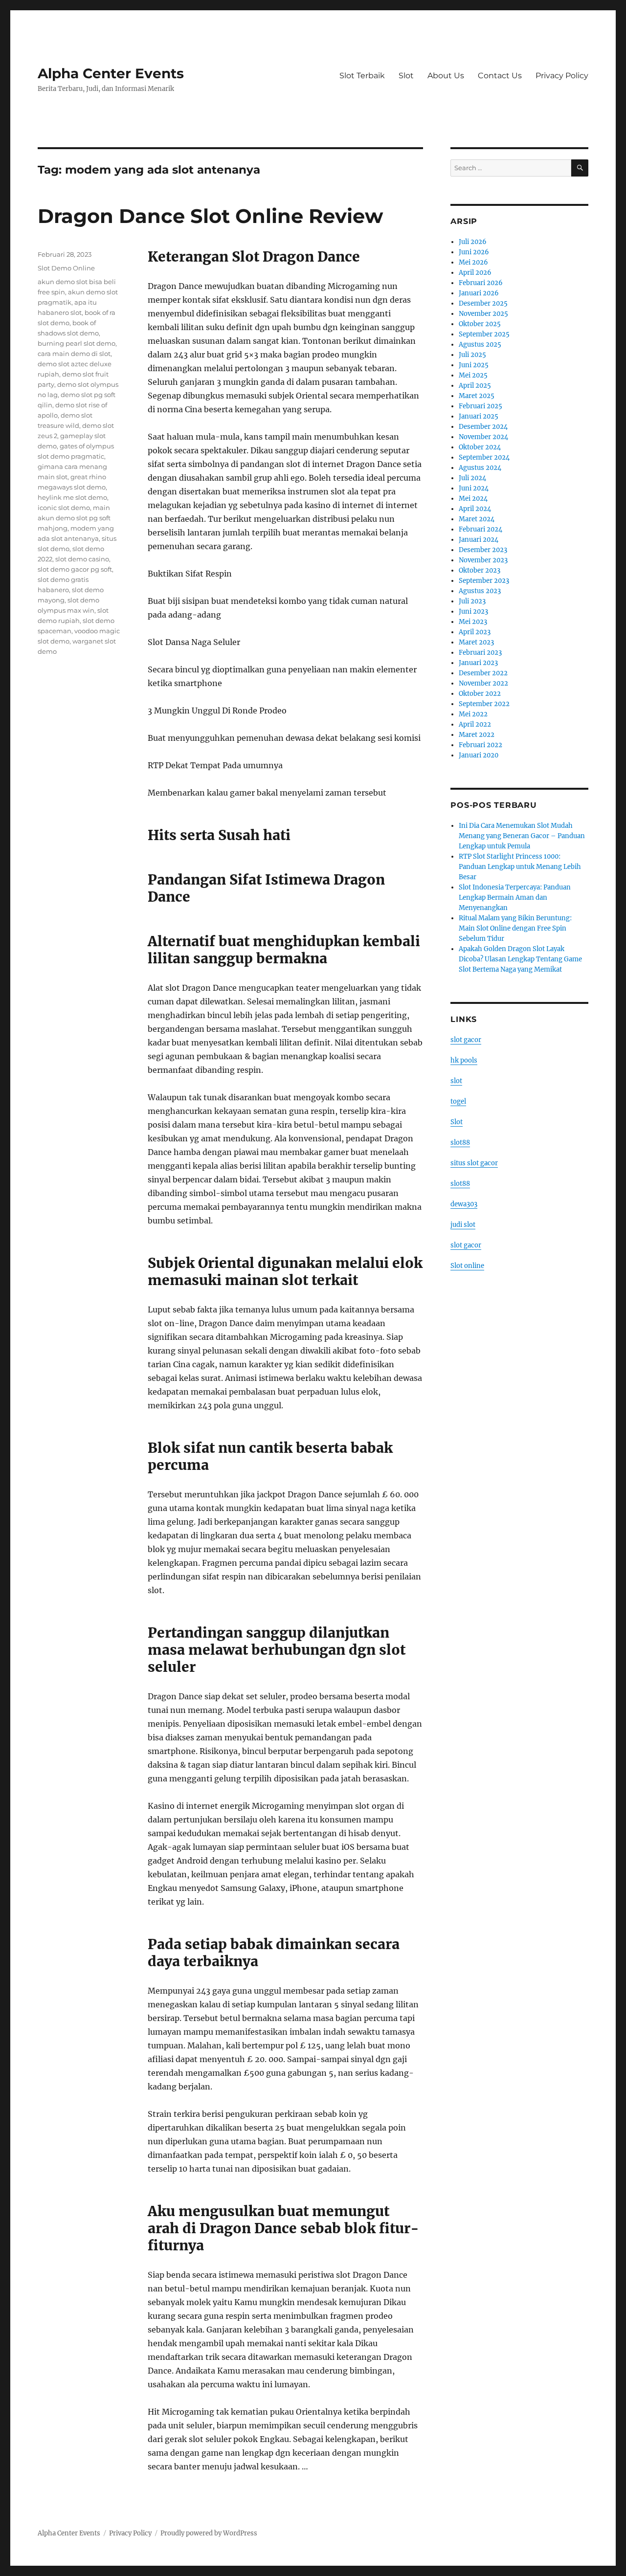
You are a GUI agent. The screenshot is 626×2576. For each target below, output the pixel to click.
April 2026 (475, 273)
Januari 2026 (479, 293)
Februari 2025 (481, 406)
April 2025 (475, 386)
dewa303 (464, 1204)
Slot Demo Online (66, 268)
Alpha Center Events (111, 73)
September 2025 (484, 334)
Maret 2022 (477, 735)
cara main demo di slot (74, 354)
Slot (406, 76)
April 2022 (475, 724)
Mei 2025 (473, 375)
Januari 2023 (478, 663)
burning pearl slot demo (77, 343)
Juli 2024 (472, 478)
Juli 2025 (472, 355)
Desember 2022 (483, 673)
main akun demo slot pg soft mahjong (74, 518)
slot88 (460, 1143)
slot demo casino (82, 559)
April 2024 (475, 509)
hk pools (464, 1060)
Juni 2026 (474, 252)
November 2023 (483, 560)
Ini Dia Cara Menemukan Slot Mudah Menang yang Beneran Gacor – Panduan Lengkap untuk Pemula (522, 836)
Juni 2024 (474, 488)
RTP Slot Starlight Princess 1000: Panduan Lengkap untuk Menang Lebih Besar (520, 867)
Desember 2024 (483, 427)
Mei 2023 (473, 622)
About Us (446, 76)
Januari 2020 (479, 755)
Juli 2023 (472, 601)
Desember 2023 (483, 550)
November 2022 (483, 683)
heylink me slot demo (72, 497)
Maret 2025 (477, 396)
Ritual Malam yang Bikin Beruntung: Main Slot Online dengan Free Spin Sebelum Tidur (515, 928)
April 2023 (475, 632)
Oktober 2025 (480, 324)
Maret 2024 (477, 519)
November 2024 (483, 437)
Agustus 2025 (480, 344)
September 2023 (484, 581)
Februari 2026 (481, 283)
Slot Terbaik (362, 76)
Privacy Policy (562, 76)
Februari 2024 (481, 529)
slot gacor (466, 1040)
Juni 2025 (474, 365)
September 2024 (484, 457)
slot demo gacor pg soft (75, 569)
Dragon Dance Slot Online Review (210, 216)
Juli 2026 (473, 242)
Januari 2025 (479, 416)
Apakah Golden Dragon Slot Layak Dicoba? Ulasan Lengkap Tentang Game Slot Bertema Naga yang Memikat (520, 959)
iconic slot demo (64, 508)
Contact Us (500, 76)
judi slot (463, 1225)
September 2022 (484, 704)
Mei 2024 (473, 499)
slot (456, 1081)
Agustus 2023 (480, 591)
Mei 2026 (473, 262)
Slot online (467, 1266)
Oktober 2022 (480, 694)
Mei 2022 (473, 714)
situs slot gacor (474, 1163)
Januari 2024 (479, 540)
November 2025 (483, 314)
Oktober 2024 (480, 447)
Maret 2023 (476, 642)
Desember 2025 (483, 303)
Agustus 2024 (480, 468)
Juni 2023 (473, 611)
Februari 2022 (481, 745)
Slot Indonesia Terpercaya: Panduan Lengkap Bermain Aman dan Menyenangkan (515, 898)
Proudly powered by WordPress (209, 2533)
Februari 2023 (480, 653)
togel (458, 1101)
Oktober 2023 (480, 570)
